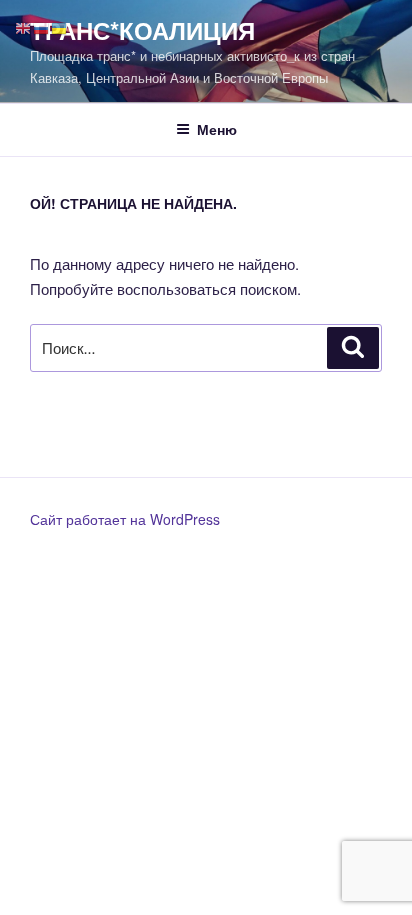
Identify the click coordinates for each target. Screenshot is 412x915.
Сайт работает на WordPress (125, 519)
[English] (24, 26)
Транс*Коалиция (142, 30)
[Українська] (60, 26)
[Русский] (42, 26)
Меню (217, 129)
